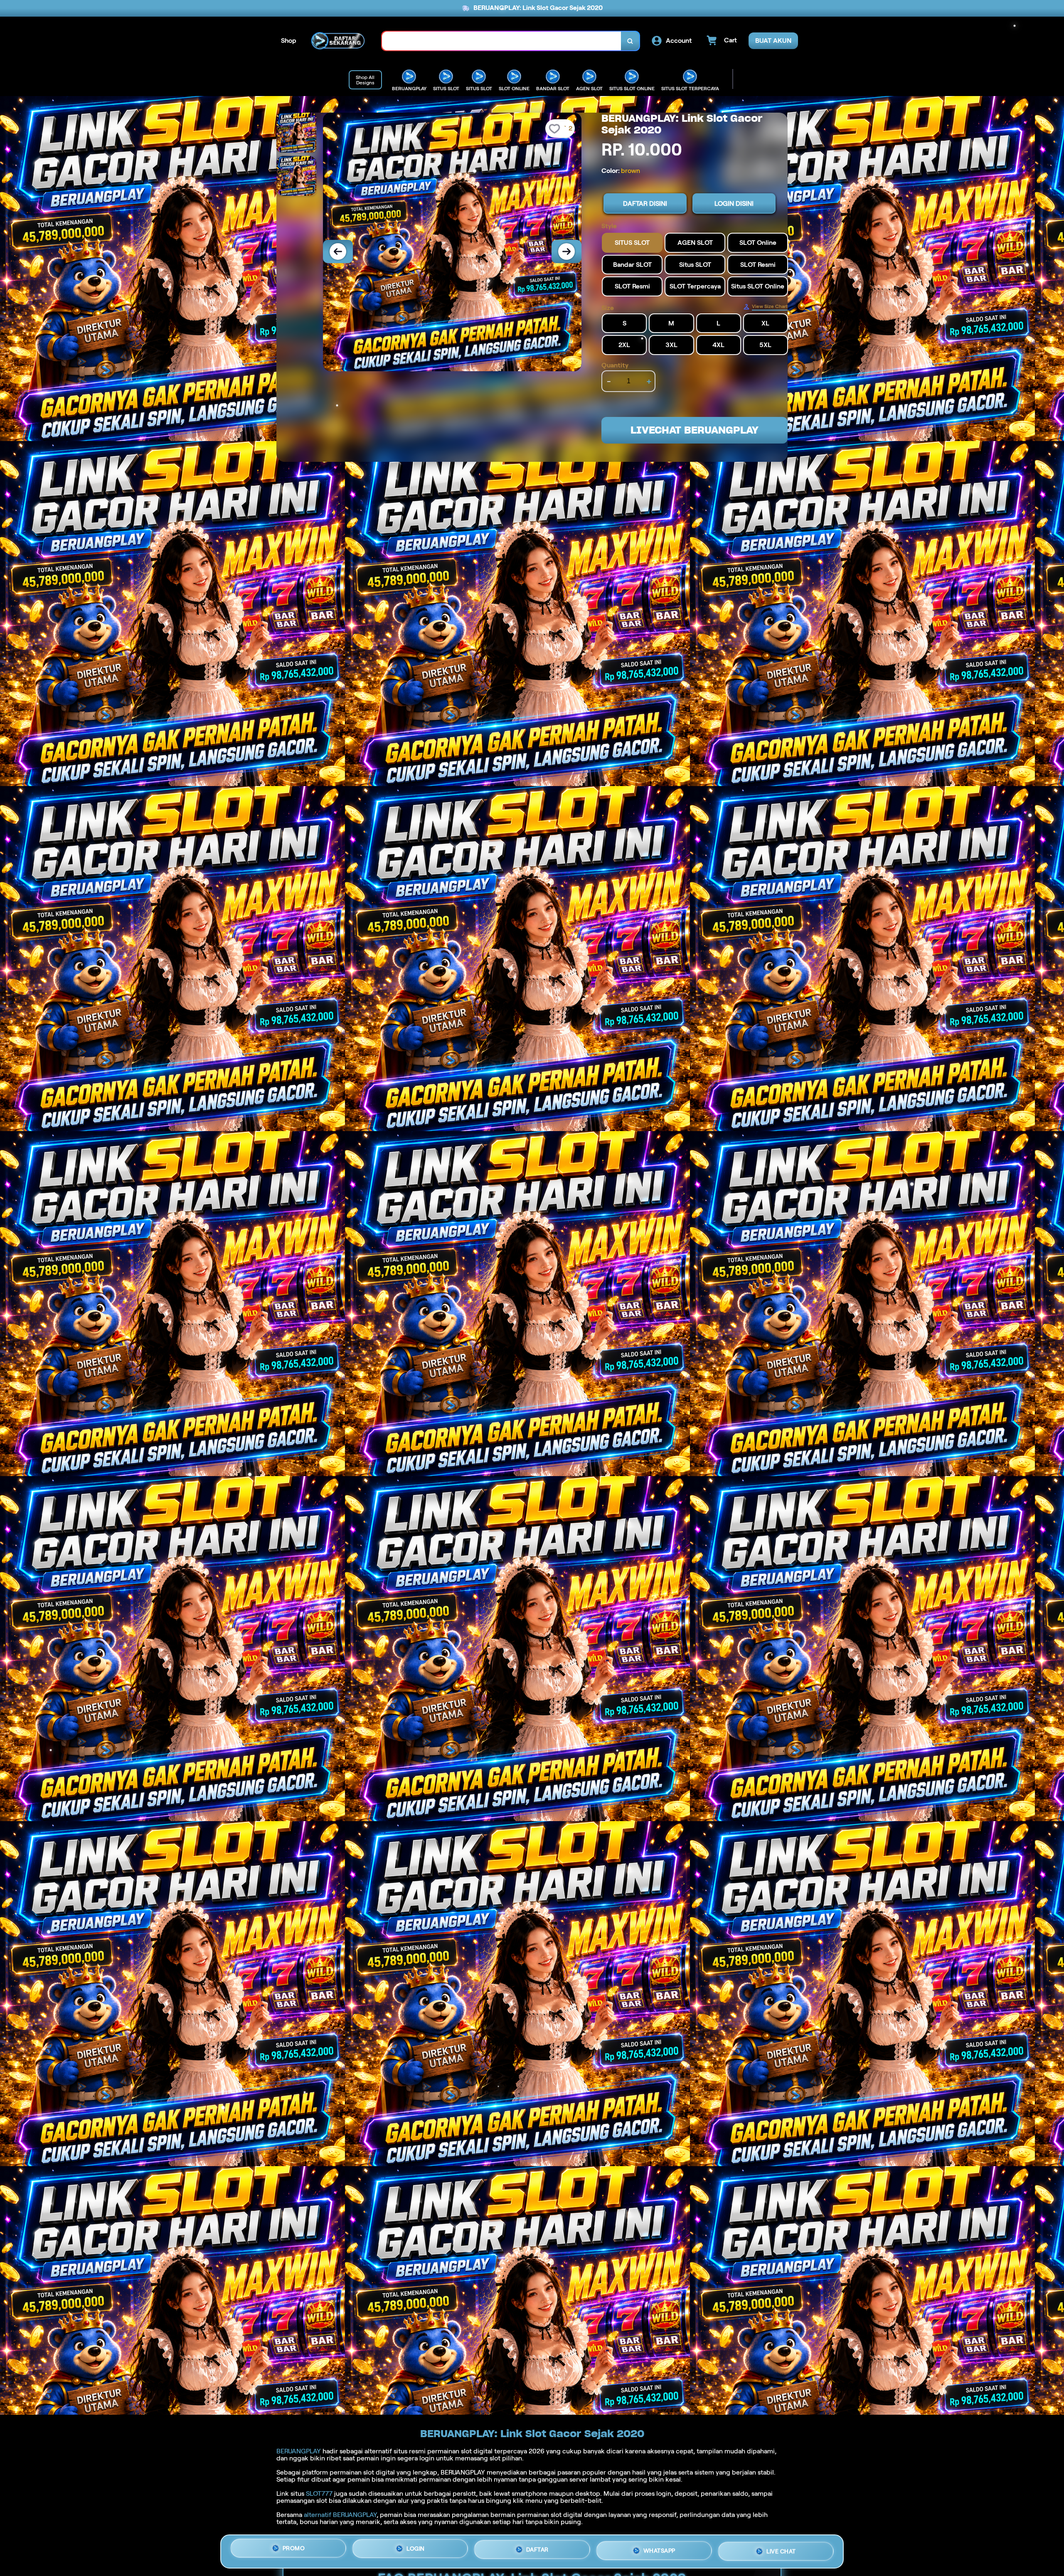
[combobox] (502, 41)
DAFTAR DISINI (645, 204)
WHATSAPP (659, 2550)
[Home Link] (339, 41)
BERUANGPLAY (299, 2451)
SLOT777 (319, 2493)
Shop (289, 41)
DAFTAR (537, 2551)
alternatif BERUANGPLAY (340, 2515)
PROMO (294, 2551)
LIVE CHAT (781, 2549)
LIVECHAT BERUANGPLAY (695, 430)
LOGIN (416, 2551)
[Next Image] (566, 251)
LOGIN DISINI (734, 204)
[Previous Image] (338, 251)
